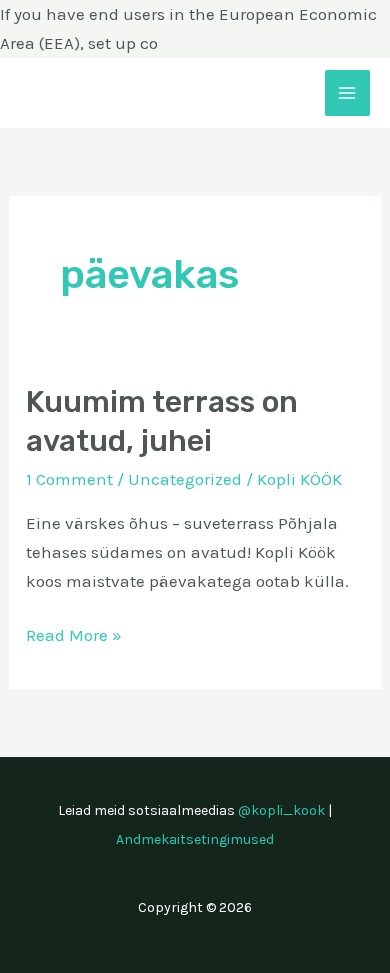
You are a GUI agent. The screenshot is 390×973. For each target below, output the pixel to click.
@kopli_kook (281, 810)
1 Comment (69, 479)
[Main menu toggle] (348, 93)
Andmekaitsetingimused (195, 839)
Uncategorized (185, 479)
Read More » (74, 633)
